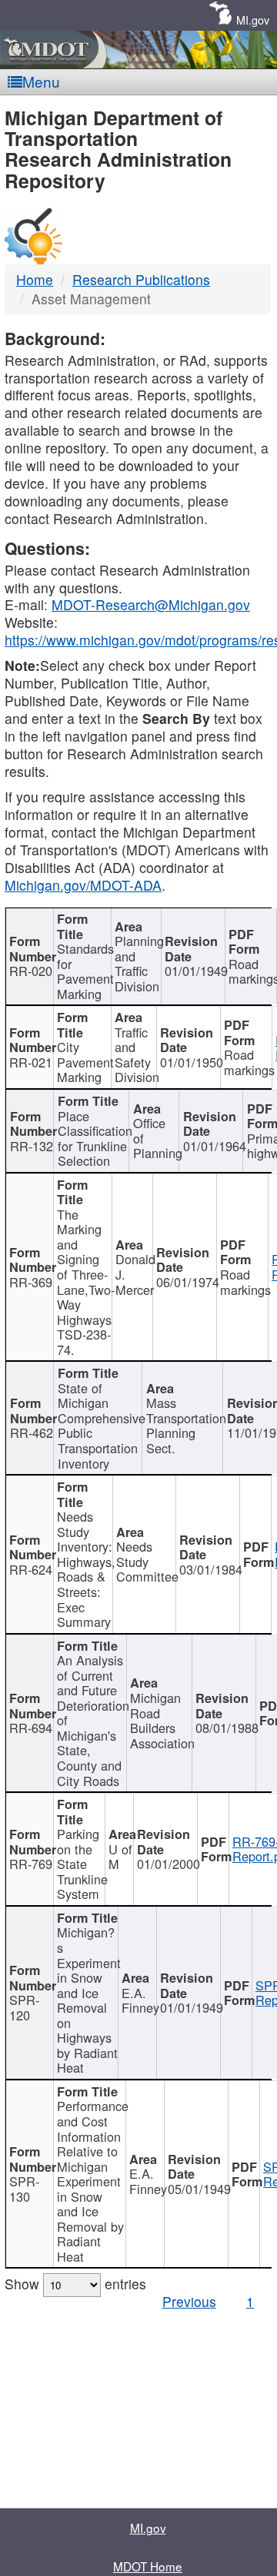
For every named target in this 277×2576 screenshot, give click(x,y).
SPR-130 (24, 2189)
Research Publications (141, 279)
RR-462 (32, 1432)
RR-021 (31, 1062)
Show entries (75, 2284)
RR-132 (32, 1146)
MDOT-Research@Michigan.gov (151, 604)
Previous (189, 2301)
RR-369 (31, 1282)
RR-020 (31, 971)
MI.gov (253, 20)
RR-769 (31, 1864)
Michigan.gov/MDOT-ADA (83, 885)
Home (35, 279)
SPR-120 (24, 2007)
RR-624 (31, 1569)
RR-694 (31, 1728)
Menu (41, 81)
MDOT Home (148, 2566)
